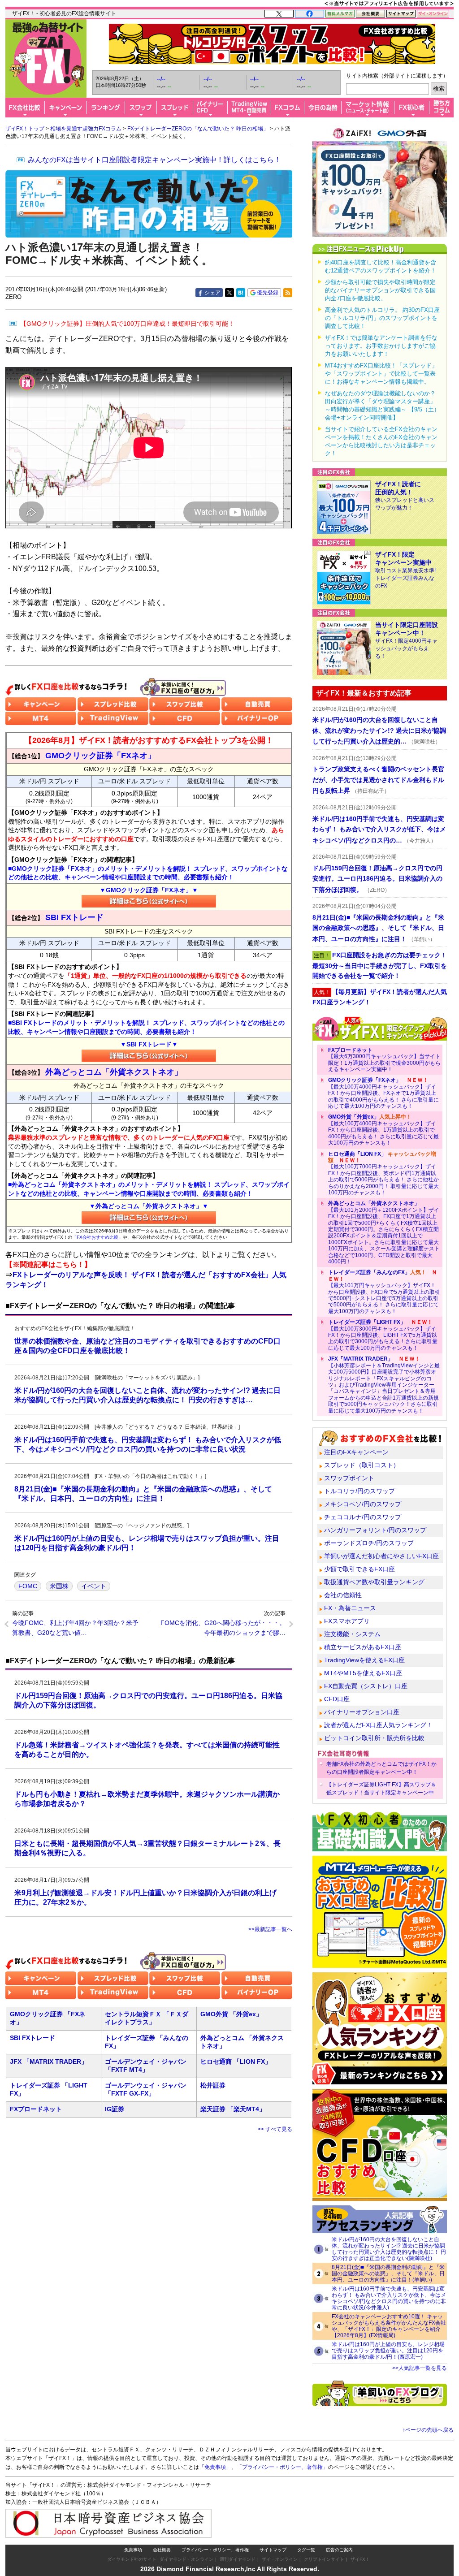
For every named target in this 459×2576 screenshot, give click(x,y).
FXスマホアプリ (347, 1621)
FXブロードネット (36, 2109)
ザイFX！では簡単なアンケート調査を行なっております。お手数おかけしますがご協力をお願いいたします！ (381, 346)
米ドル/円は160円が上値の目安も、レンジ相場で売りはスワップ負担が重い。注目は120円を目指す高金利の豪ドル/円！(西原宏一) (388, 2351)
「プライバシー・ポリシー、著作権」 (282, 2467)
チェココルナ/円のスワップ (363, 1517)
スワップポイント (349, 1478)
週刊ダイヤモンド (238, 2559)
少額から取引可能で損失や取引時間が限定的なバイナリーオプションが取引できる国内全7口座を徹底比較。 (380, 290)
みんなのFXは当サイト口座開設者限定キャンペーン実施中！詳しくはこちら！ (154, 160)
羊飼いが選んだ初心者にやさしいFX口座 (381, 1556)
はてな (241, 293)
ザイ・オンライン (280, 2559)
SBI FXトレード (32, 2038)
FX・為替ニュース (350, 1608)
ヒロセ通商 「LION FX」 (236, 2062)
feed (288, 293)
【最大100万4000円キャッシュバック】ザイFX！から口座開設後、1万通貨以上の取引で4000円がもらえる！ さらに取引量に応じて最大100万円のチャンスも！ (383, 1130)
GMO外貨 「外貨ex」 (231, 2014)
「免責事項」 (215, 2467)
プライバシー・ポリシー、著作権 (215, 2550)
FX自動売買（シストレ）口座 (366, 1686)
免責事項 (133, 2550)
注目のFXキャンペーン (356, 1452)
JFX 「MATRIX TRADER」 (49, 2062)
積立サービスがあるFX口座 (363, 1647)
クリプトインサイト (324, 2559)
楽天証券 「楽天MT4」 (233, 2109)
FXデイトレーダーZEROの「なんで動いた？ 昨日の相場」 (198, 129)
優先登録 (268, 293)
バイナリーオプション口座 (362, 1712)
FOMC (28, 1586)
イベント (94, 1586)
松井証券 (213, 2085)
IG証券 (115, 2109)
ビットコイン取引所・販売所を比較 (374, 1738)
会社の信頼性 (343, 1595)
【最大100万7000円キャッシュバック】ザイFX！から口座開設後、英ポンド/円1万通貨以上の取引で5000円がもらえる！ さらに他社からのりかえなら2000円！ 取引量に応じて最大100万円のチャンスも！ (383, 1173)
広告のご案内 (339, 2550)
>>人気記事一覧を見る (420, 2368)
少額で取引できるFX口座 (359, 1569)
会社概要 (162, 2550)
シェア (212, 293)
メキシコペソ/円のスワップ (363, 1504)
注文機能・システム (352, 1634)
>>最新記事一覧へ (270, 1929)
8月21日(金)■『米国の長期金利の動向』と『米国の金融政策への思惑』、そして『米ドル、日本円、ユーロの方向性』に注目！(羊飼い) (388, 2273)
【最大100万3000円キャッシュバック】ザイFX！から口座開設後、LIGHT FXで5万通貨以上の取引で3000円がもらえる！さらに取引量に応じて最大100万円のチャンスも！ (383, 1335)
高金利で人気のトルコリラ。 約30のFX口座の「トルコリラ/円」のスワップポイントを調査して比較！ (382, 318)
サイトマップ (273, 2550)
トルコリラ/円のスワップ (359, 1491)
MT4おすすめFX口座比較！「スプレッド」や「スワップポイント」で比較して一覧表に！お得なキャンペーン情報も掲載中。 (381, 374)
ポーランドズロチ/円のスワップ (369, 1543)
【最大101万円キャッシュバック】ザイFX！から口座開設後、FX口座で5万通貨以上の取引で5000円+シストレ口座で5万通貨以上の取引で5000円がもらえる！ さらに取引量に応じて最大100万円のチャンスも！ (384, 1292)
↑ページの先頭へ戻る (428, 2430)
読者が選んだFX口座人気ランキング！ (378, 1725)
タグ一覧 (306, 2550)
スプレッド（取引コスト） (362, 1465)
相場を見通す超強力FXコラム (86, 129)
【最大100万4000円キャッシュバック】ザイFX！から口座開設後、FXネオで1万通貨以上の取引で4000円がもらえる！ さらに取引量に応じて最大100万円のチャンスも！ (383, 1093)
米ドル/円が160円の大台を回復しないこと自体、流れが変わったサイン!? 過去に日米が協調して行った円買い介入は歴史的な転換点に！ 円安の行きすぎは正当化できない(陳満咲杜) (389, 2249)
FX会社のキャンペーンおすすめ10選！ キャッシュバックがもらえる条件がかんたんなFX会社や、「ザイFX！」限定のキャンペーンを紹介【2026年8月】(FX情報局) (389, 2326)
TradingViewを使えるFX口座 (364, 1660)
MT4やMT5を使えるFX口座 (363, 1673)
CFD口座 (337, 1699)
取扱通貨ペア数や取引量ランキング (374, 1582)
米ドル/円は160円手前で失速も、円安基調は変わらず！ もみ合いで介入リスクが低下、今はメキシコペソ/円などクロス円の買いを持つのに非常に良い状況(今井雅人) (389, 2298)
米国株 (59, 1586)
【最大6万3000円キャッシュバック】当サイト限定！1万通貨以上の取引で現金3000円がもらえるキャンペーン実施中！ (384, 1060)
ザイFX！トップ (25, 129)
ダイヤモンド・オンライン (186, 2559)
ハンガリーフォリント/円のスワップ (375, 1530)
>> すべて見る (275, 2129)
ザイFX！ (360, 2559)
